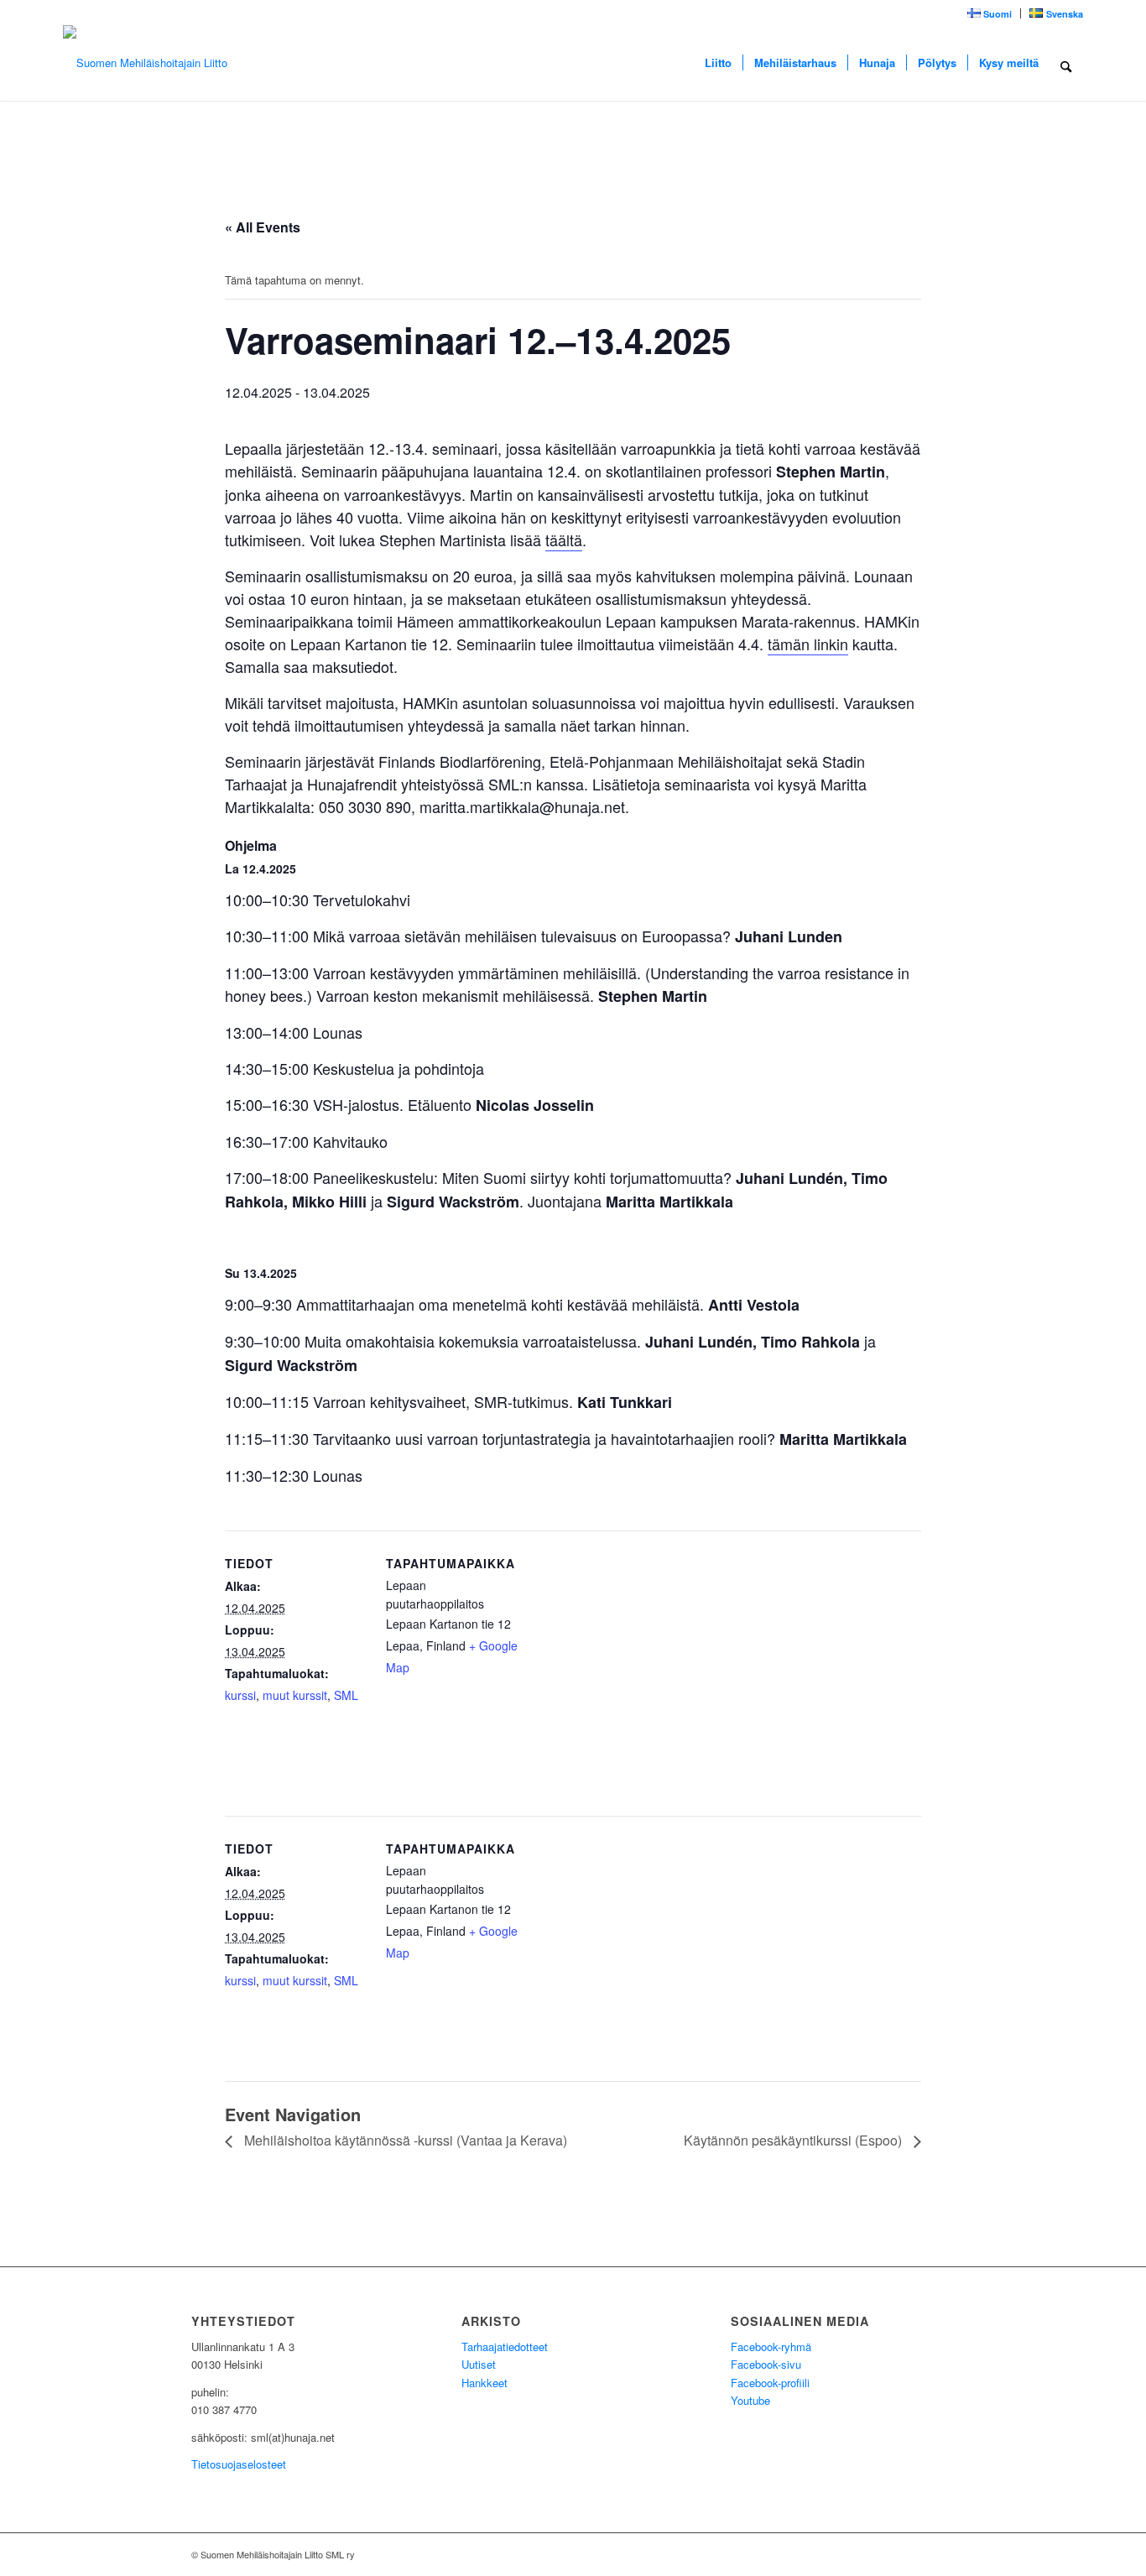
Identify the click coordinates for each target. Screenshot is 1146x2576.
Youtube (750, 2400)
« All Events (263, 227)
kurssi (240, 1695)
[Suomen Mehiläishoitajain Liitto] (145, 63)
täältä (564, 540)
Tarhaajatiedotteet (505, 2347)
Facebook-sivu (766, 2364)
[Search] (1066, 63)
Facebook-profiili (770, 2383)
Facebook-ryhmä (771, 2347)
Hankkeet (484, 2383)
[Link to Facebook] (942, 2554)
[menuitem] (990, 13)
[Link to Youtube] (917, 2554)
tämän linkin (808, 644)
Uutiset (479, 2364)
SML (346, 1695)
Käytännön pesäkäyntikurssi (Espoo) (794, 2140)
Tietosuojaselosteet (239, 2464)
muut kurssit (295, 1695)
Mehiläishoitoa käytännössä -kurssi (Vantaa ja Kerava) (404, 2140)
